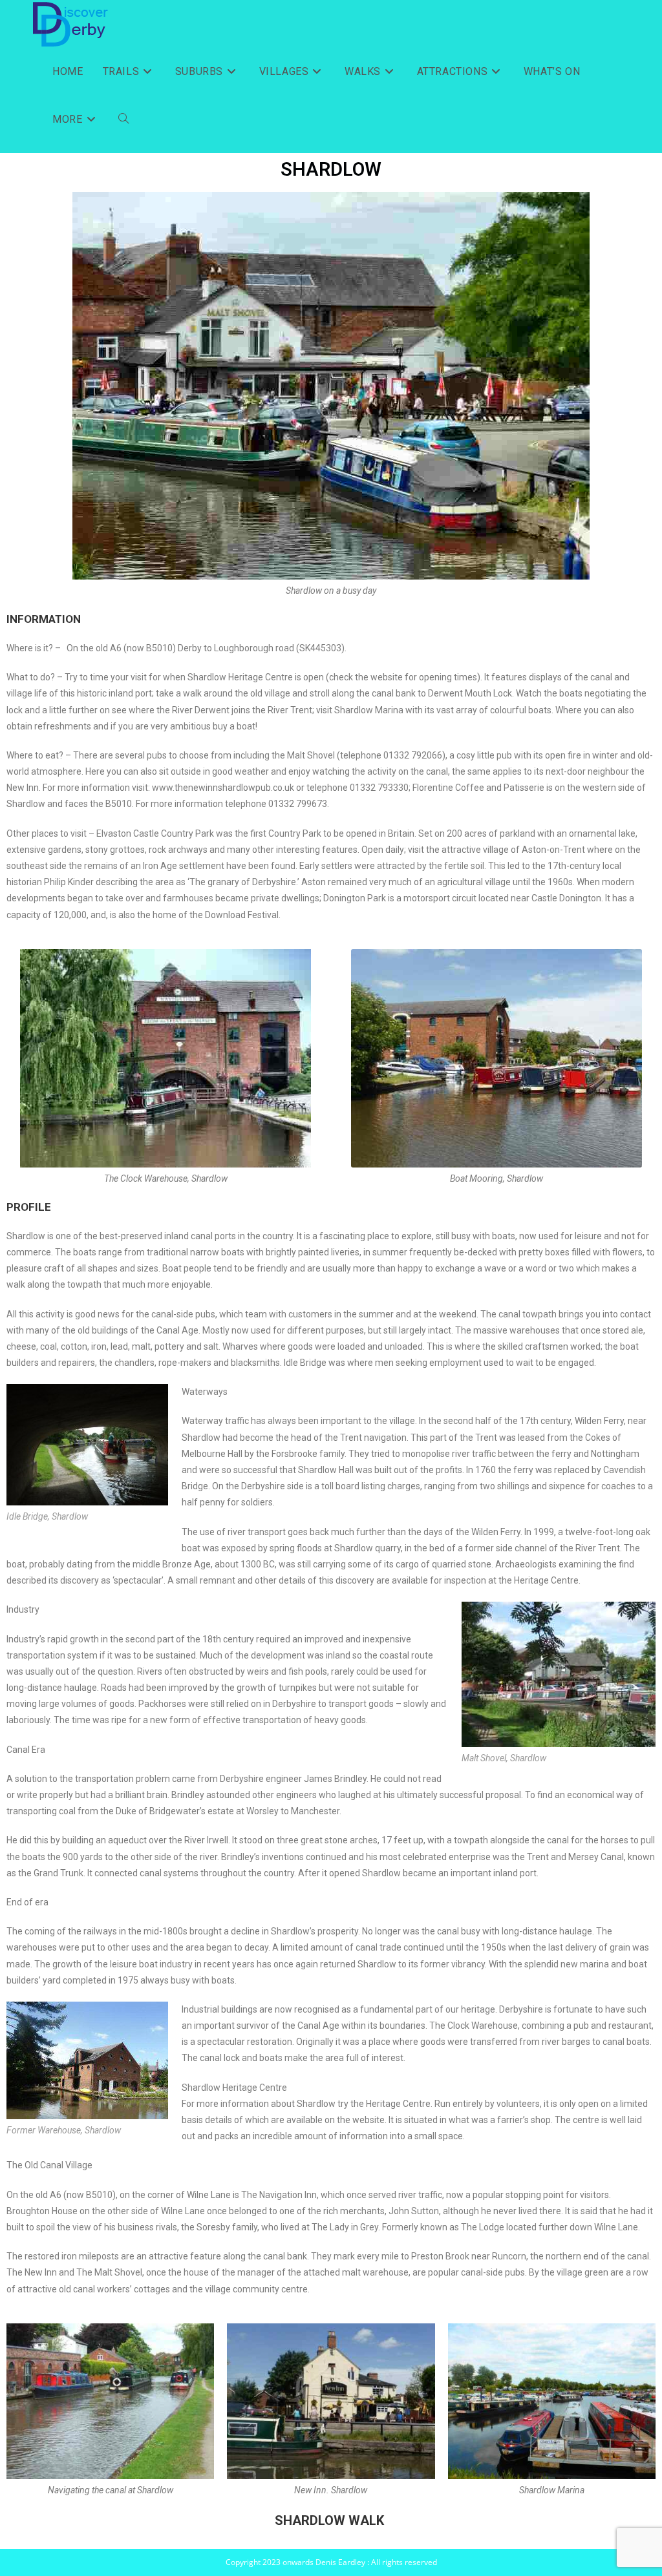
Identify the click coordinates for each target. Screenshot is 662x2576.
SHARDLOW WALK (329, 2520)
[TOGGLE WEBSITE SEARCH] (123, 120)
